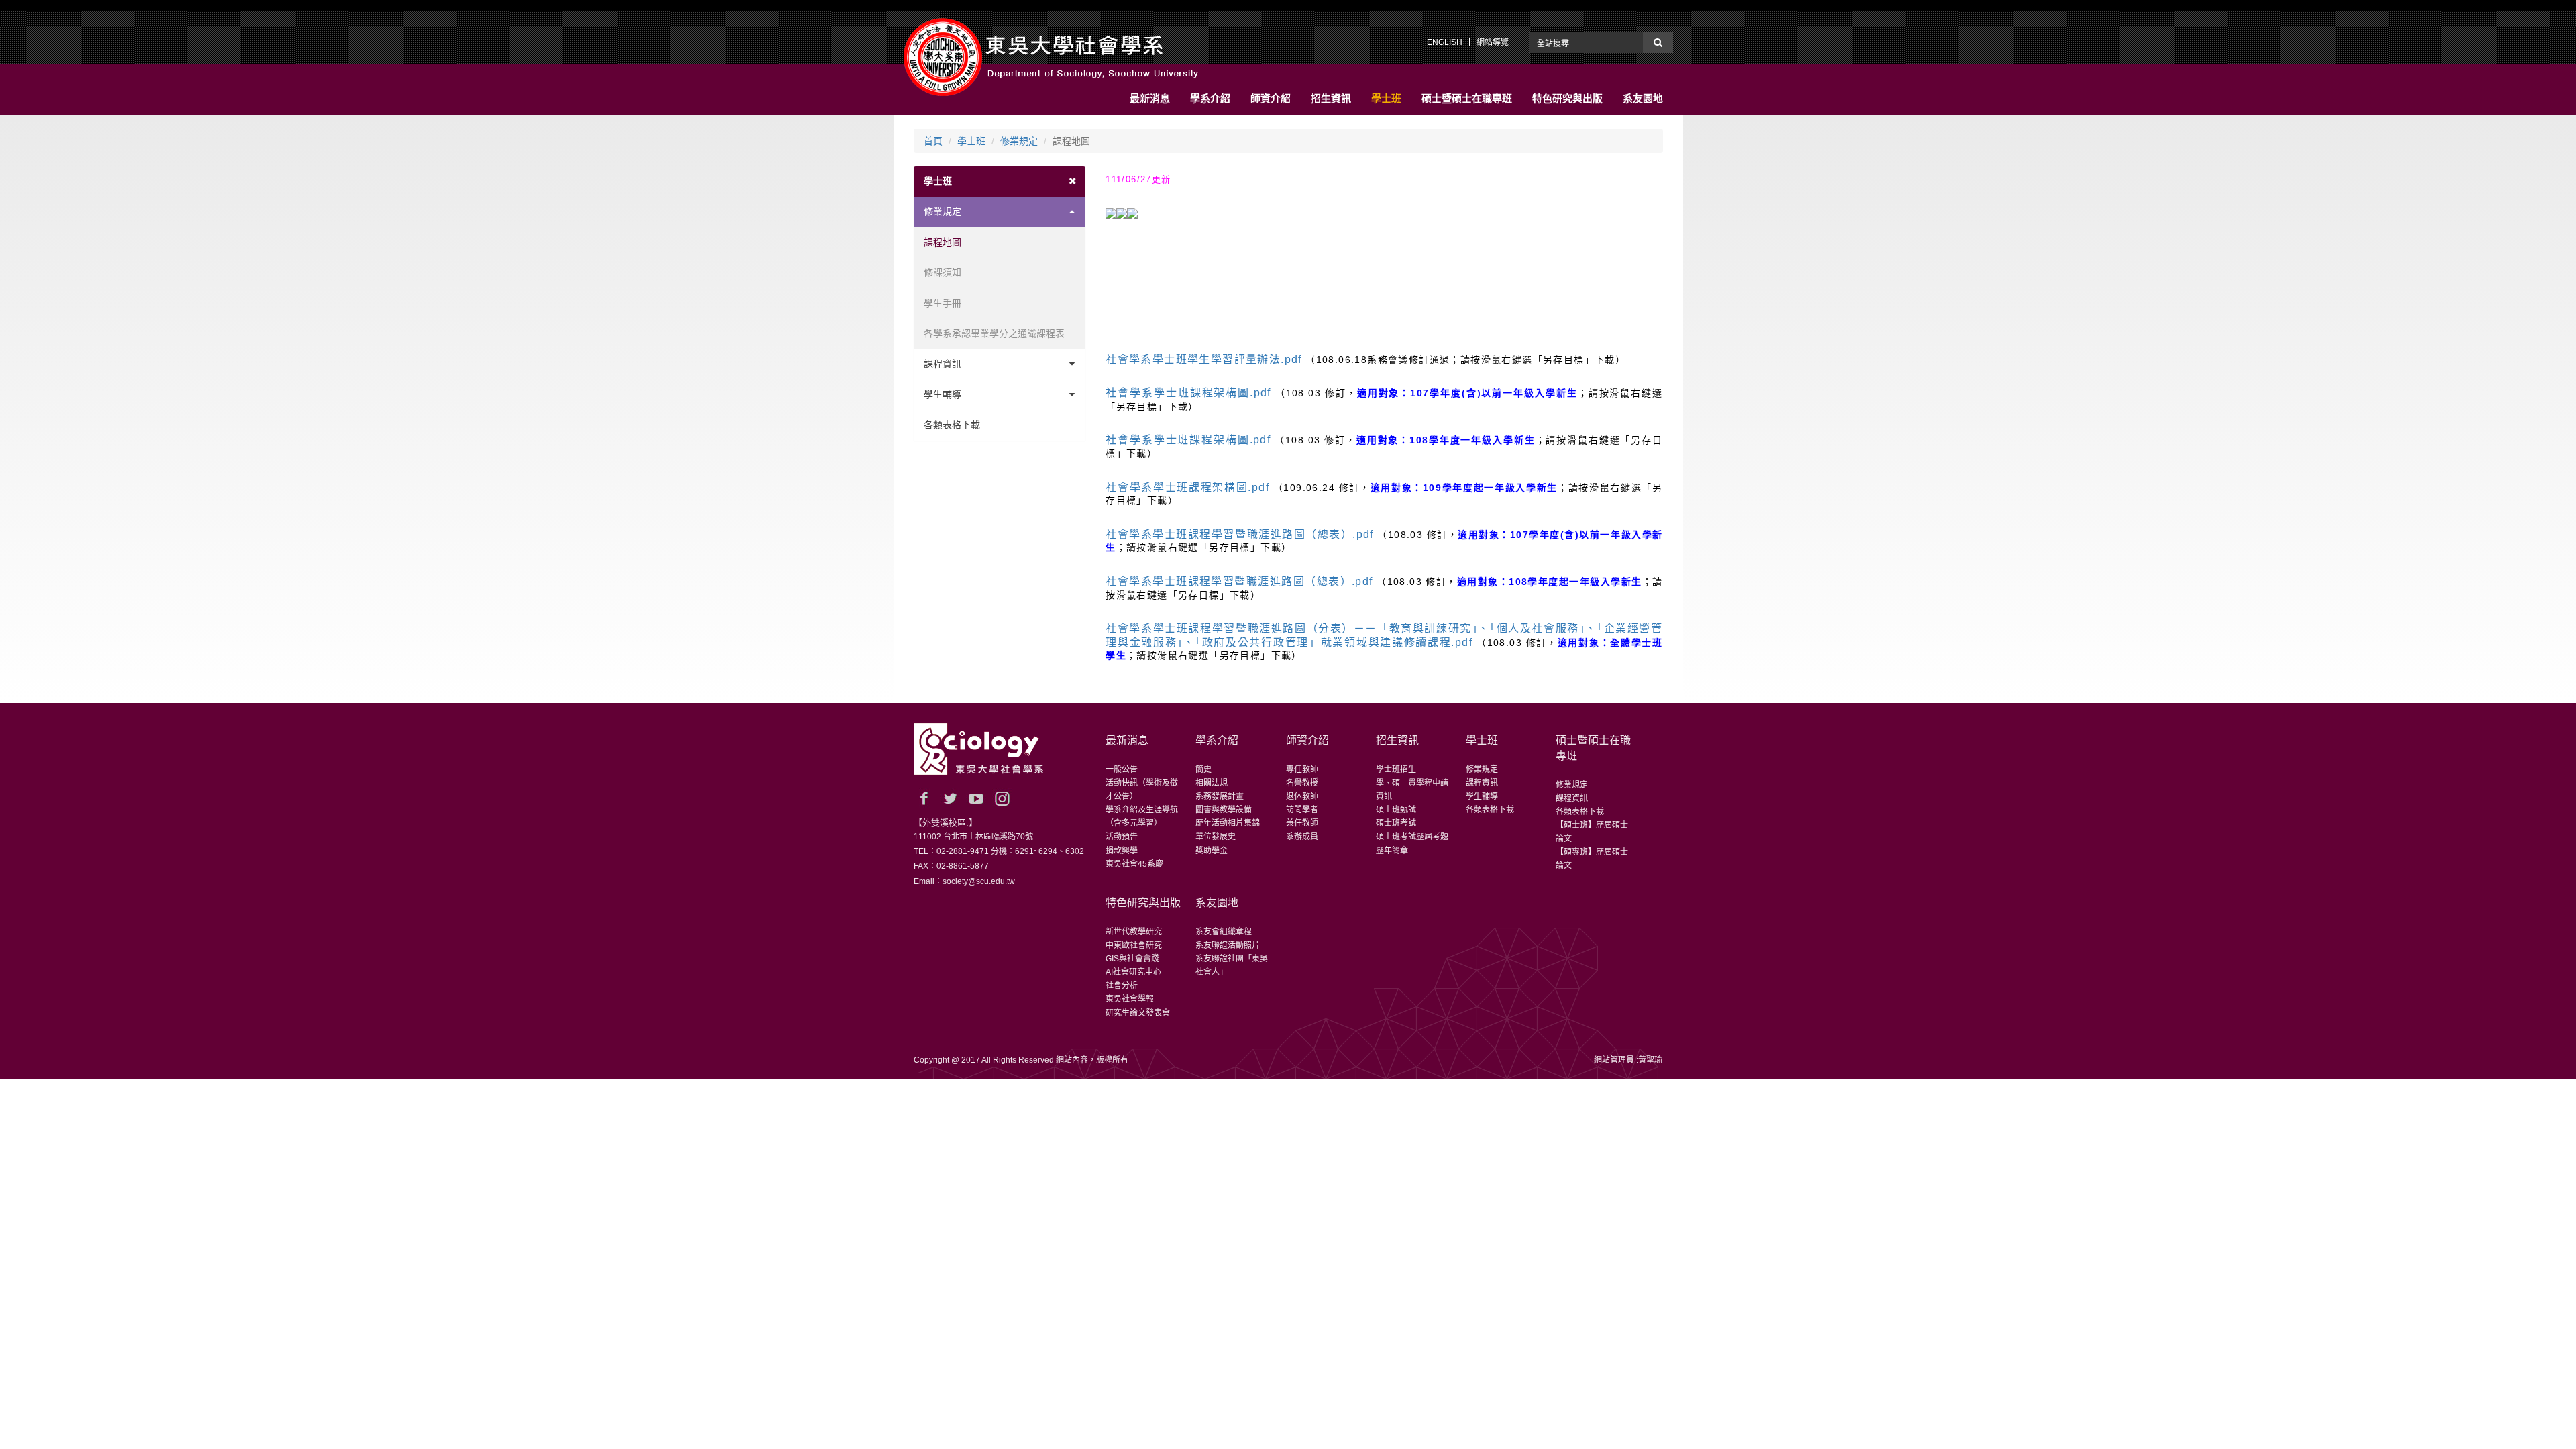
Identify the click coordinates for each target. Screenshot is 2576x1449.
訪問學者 (1302, 810)
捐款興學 (1122, 851)
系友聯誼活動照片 (1228, 945)
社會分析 (1122, 985)
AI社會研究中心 (1133, 972)
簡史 (1203, 769)
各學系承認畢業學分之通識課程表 (994, 333)
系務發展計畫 (1220, 796)
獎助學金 (1212, 851)
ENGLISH (1445, 42)
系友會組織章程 (1224, 932)
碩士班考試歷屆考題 (1412, 837)
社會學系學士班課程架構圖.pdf (1188, 393)
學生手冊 (943, 303)
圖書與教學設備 (1224, 810)
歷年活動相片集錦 (1228, 823)
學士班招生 (1396, 769)
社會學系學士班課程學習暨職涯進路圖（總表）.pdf (1240, 534)
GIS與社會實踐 (1132, 959)
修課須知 (943, 272)
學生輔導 (943, 394)
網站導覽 (1493, 42)
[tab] (1000, 181)
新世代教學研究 (1134, 932)
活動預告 (1122, 837)
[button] (1150, 99)
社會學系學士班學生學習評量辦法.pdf (1204, 359)
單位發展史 (1216, 837)
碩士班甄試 (1396, 810)
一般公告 (1122, 769)
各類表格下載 (952, 425)
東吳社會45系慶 (1134, 864)
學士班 (971, 141)
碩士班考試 (1396, 823)
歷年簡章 (1392, 851)
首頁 (933, 141)
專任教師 (1302, 769)
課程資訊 (943, 364)
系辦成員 (1302, 837)
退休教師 (1302, 796)
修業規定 (1019, 141)
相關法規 (1212, 783)
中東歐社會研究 (1134, 945)
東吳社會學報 (1130, 999)
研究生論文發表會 (1138, 1013)
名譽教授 (1302, 783)
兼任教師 (1302, 823)
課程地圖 (943, 242)
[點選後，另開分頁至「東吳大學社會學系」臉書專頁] (924, 798)
